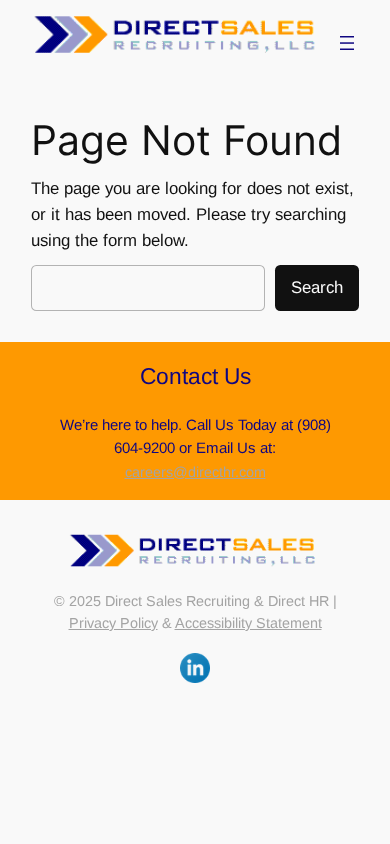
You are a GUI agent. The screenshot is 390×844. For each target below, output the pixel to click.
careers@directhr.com (195, 472)
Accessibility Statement (248, 623)
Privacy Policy (113, 623)
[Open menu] (347, 43)
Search (317, 287)
